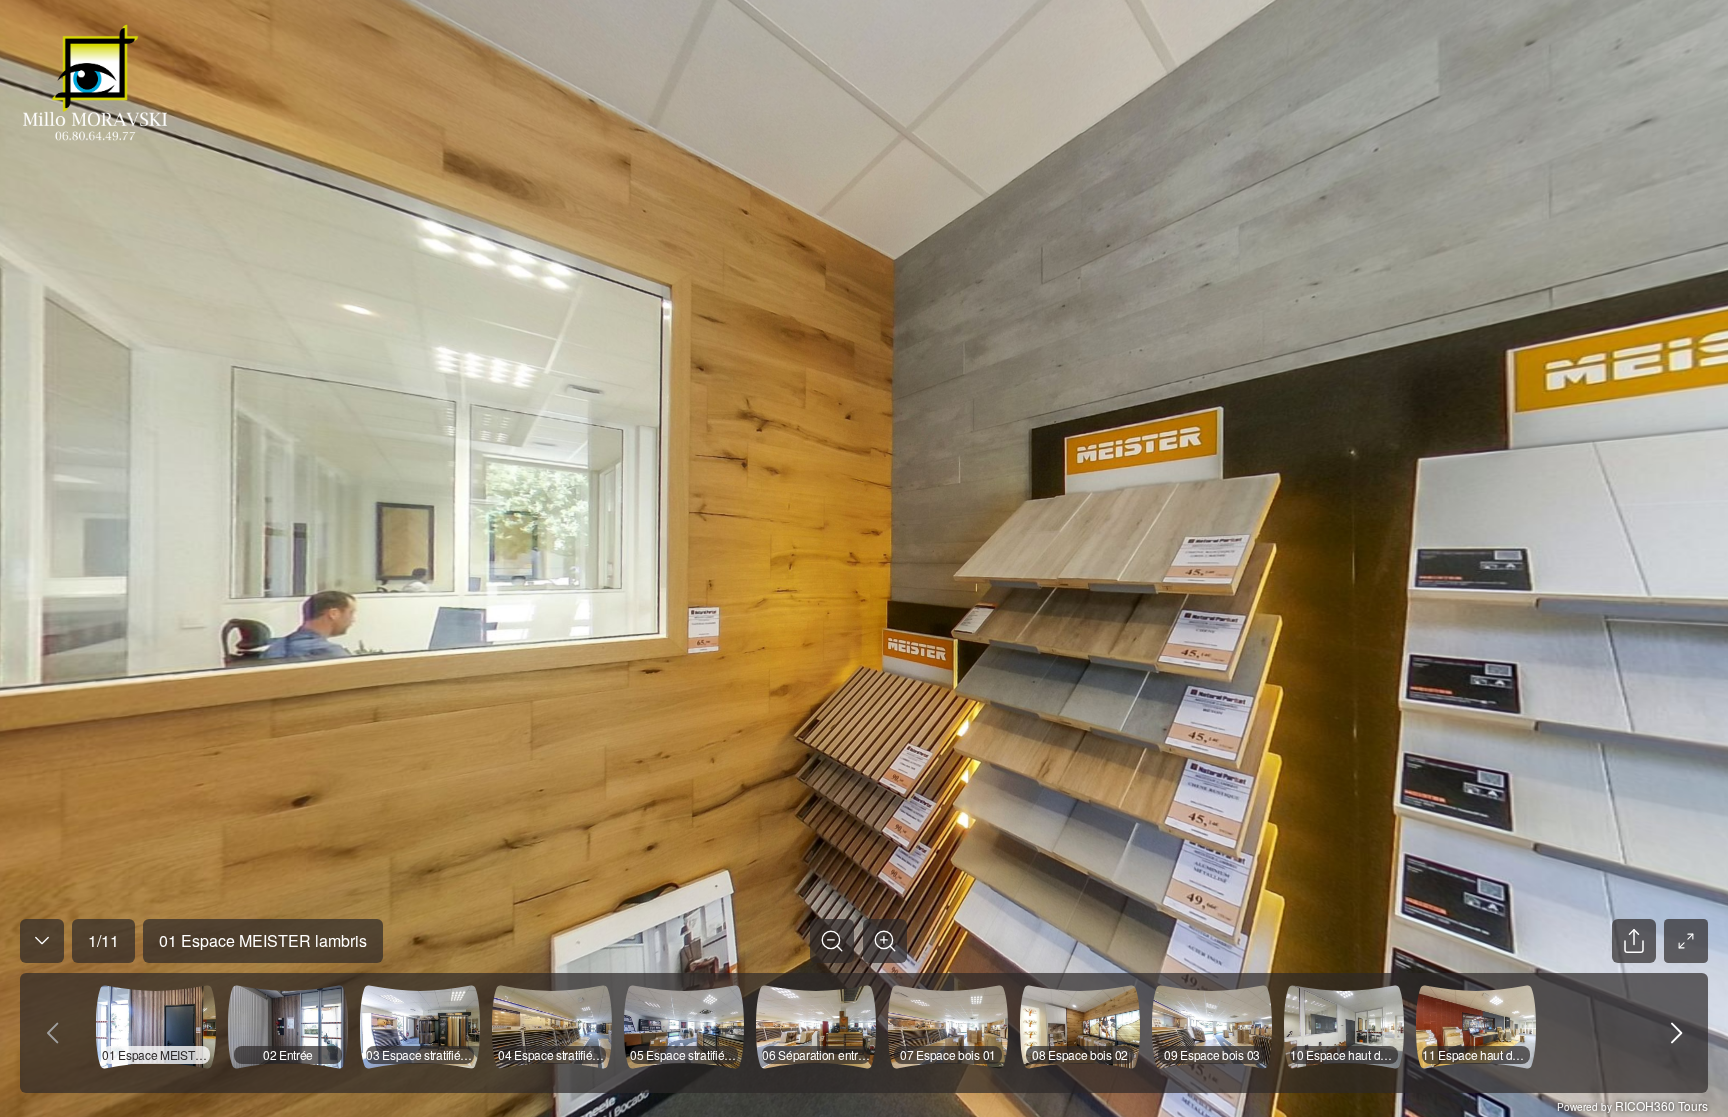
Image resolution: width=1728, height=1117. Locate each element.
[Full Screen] (1686, 941)
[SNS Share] (1634, 941)
